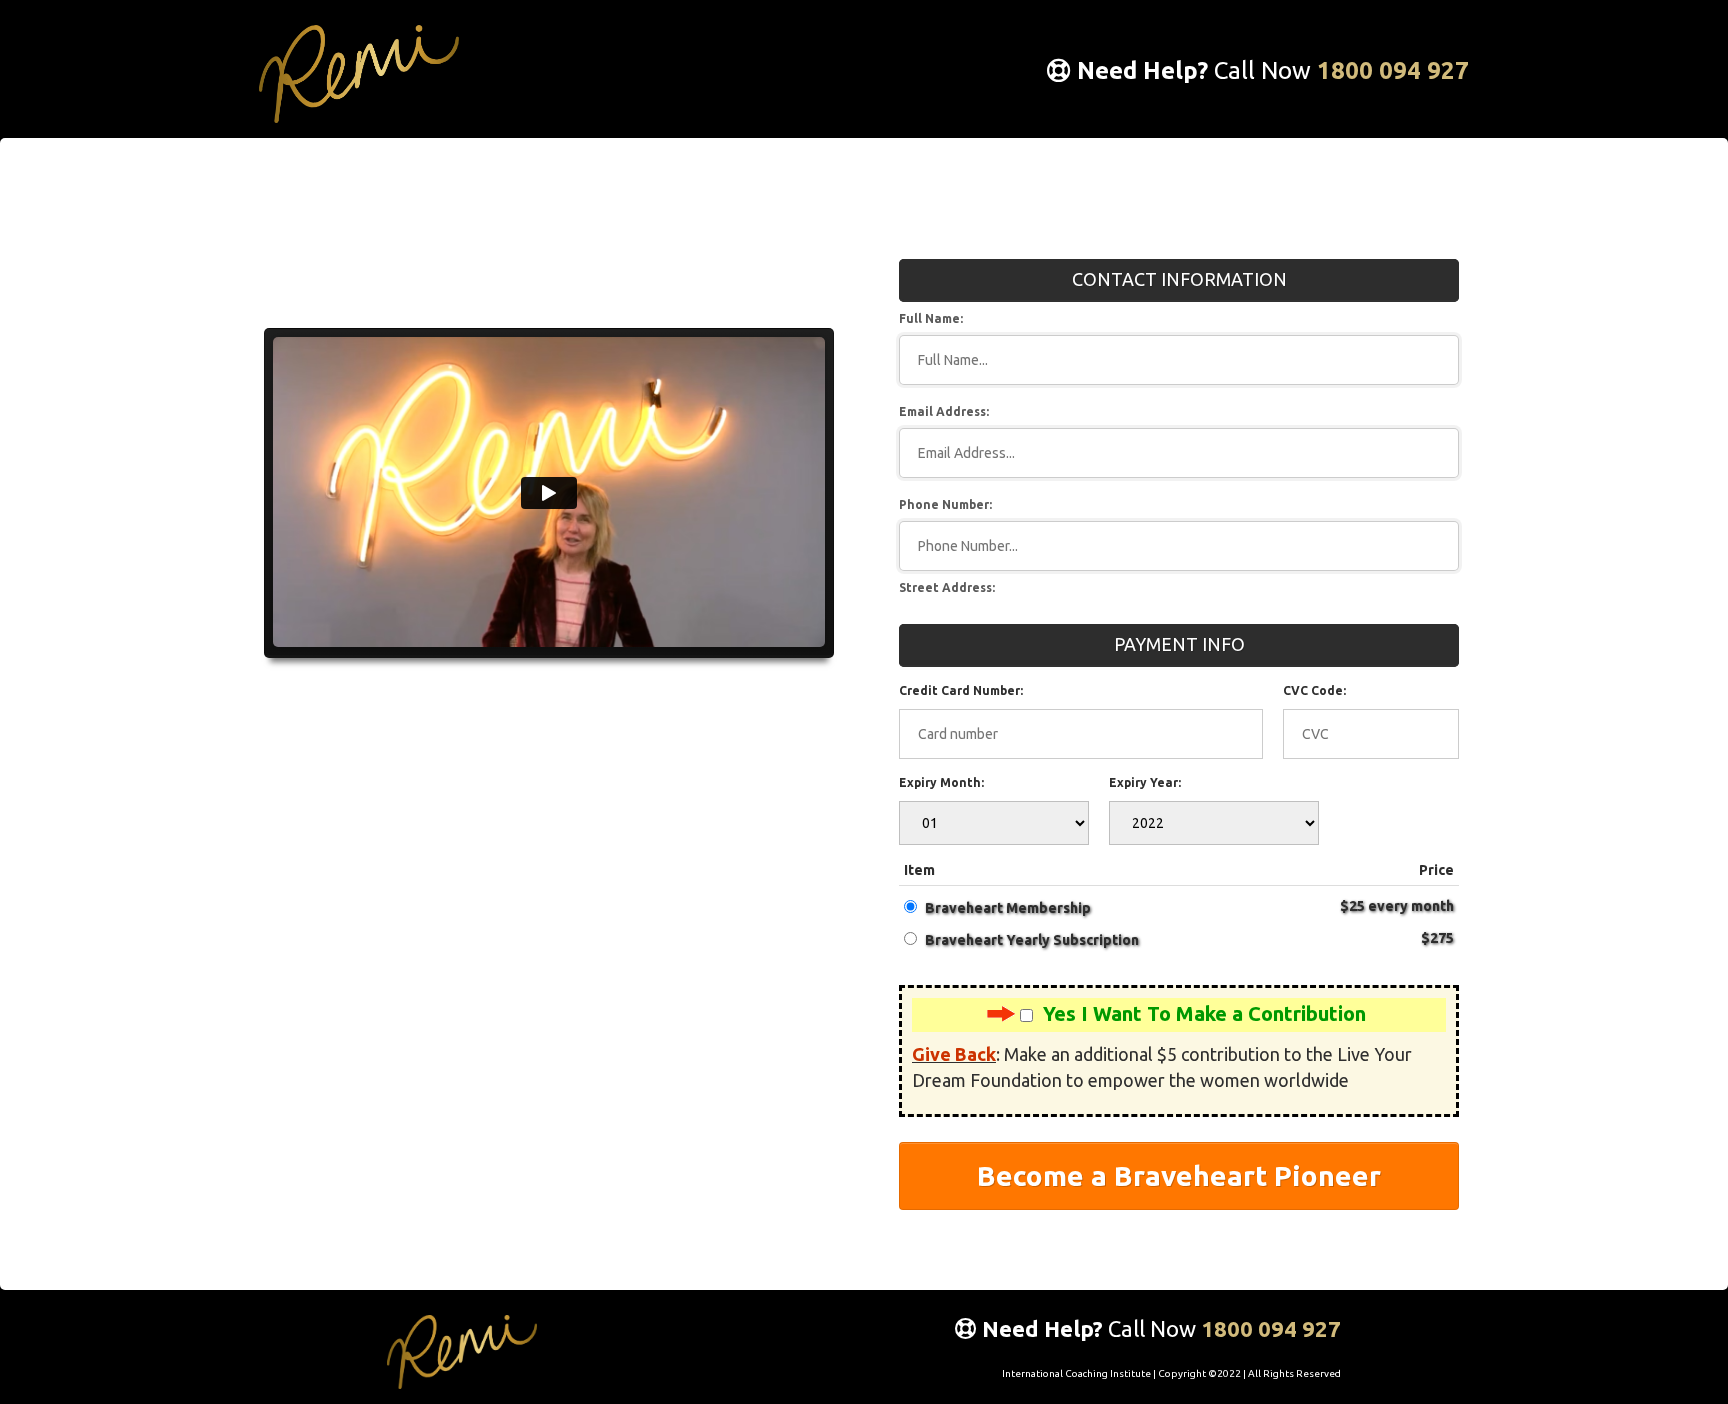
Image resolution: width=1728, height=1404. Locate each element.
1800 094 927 (1393, 70)
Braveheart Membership (1008, 908)
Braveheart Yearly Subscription (1032, 940)
